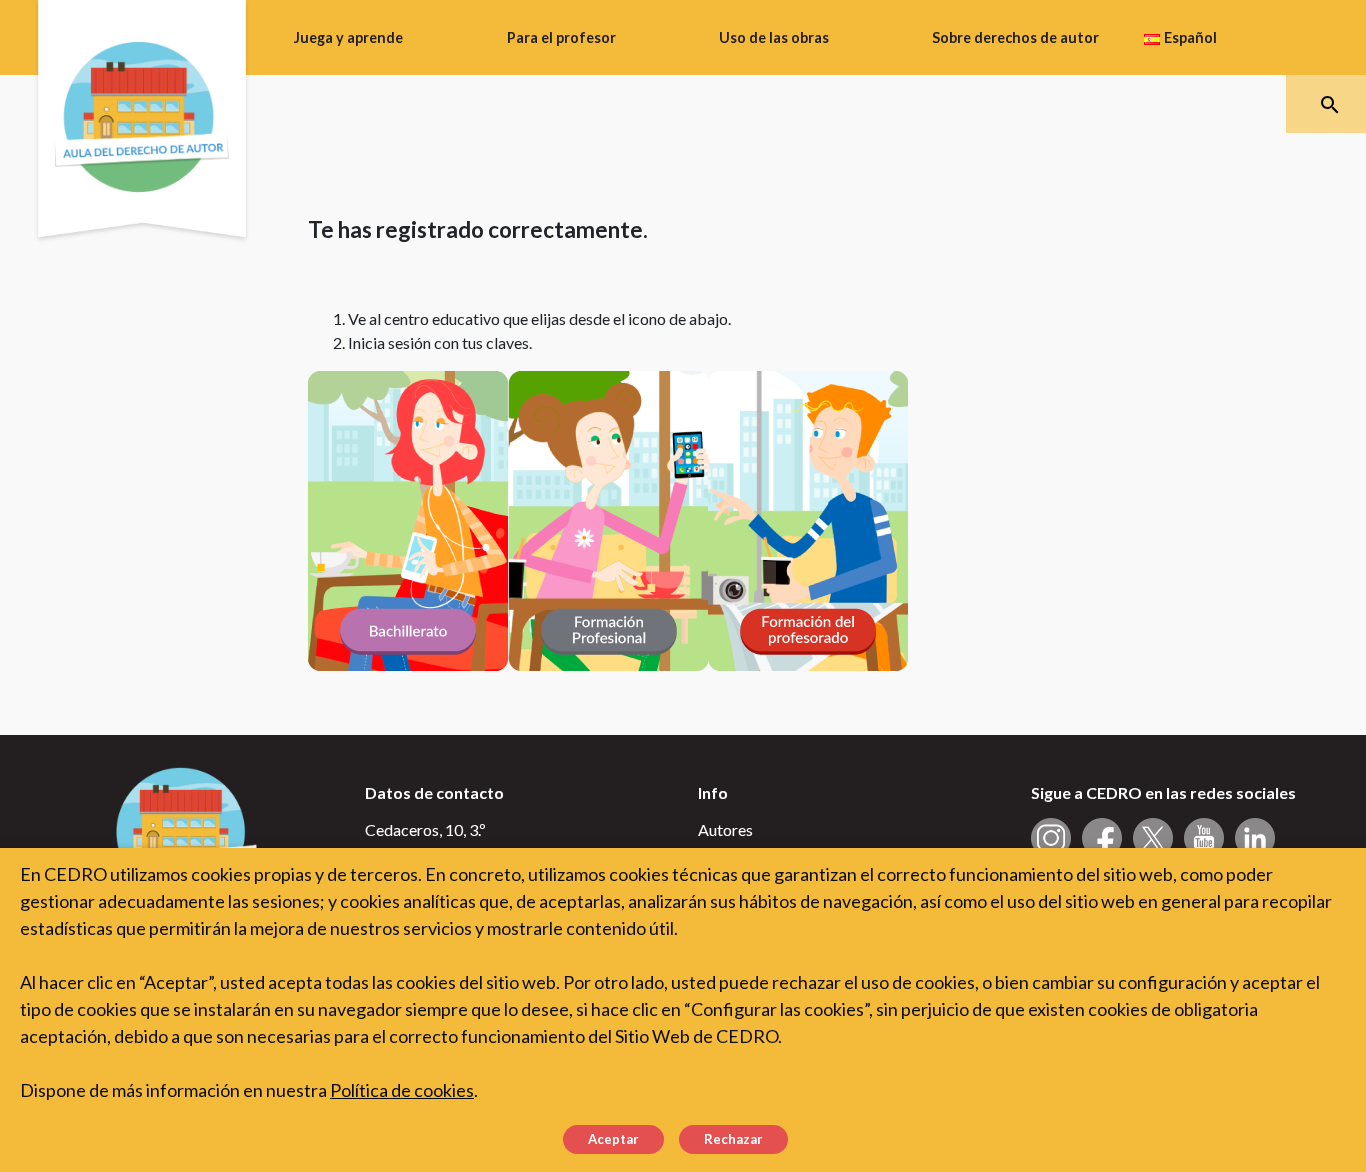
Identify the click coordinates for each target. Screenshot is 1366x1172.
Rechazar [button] (733, 1139)
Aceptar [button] (613, 1139)
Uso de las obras (774, 37)
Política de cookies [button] (402, 1090)
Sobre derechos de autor (1015, 37)
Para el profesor (561, 37)
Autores (725, 829)
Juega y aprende (348, 37)
